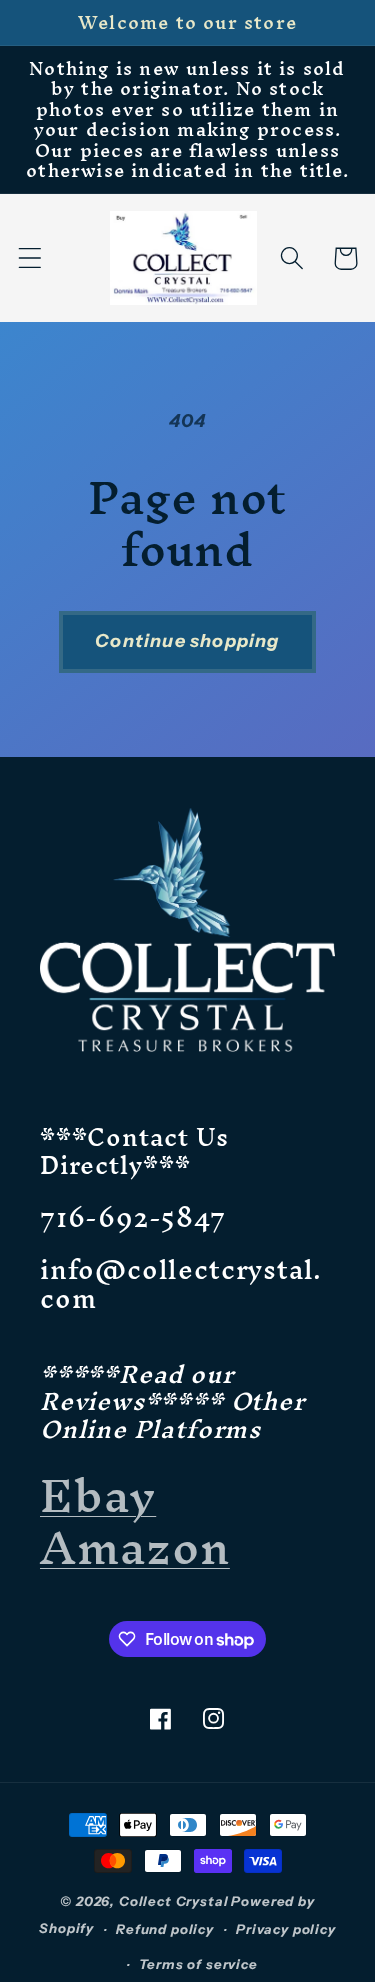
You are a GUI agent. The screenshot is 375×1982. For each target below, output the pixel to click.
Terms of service (198, 1964)
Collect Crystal (174, 1901)
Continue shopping (187, 641)
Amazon (135, 1547)
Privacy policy (286, 1929)
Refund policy (165, 1929)
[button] (30, 258)
